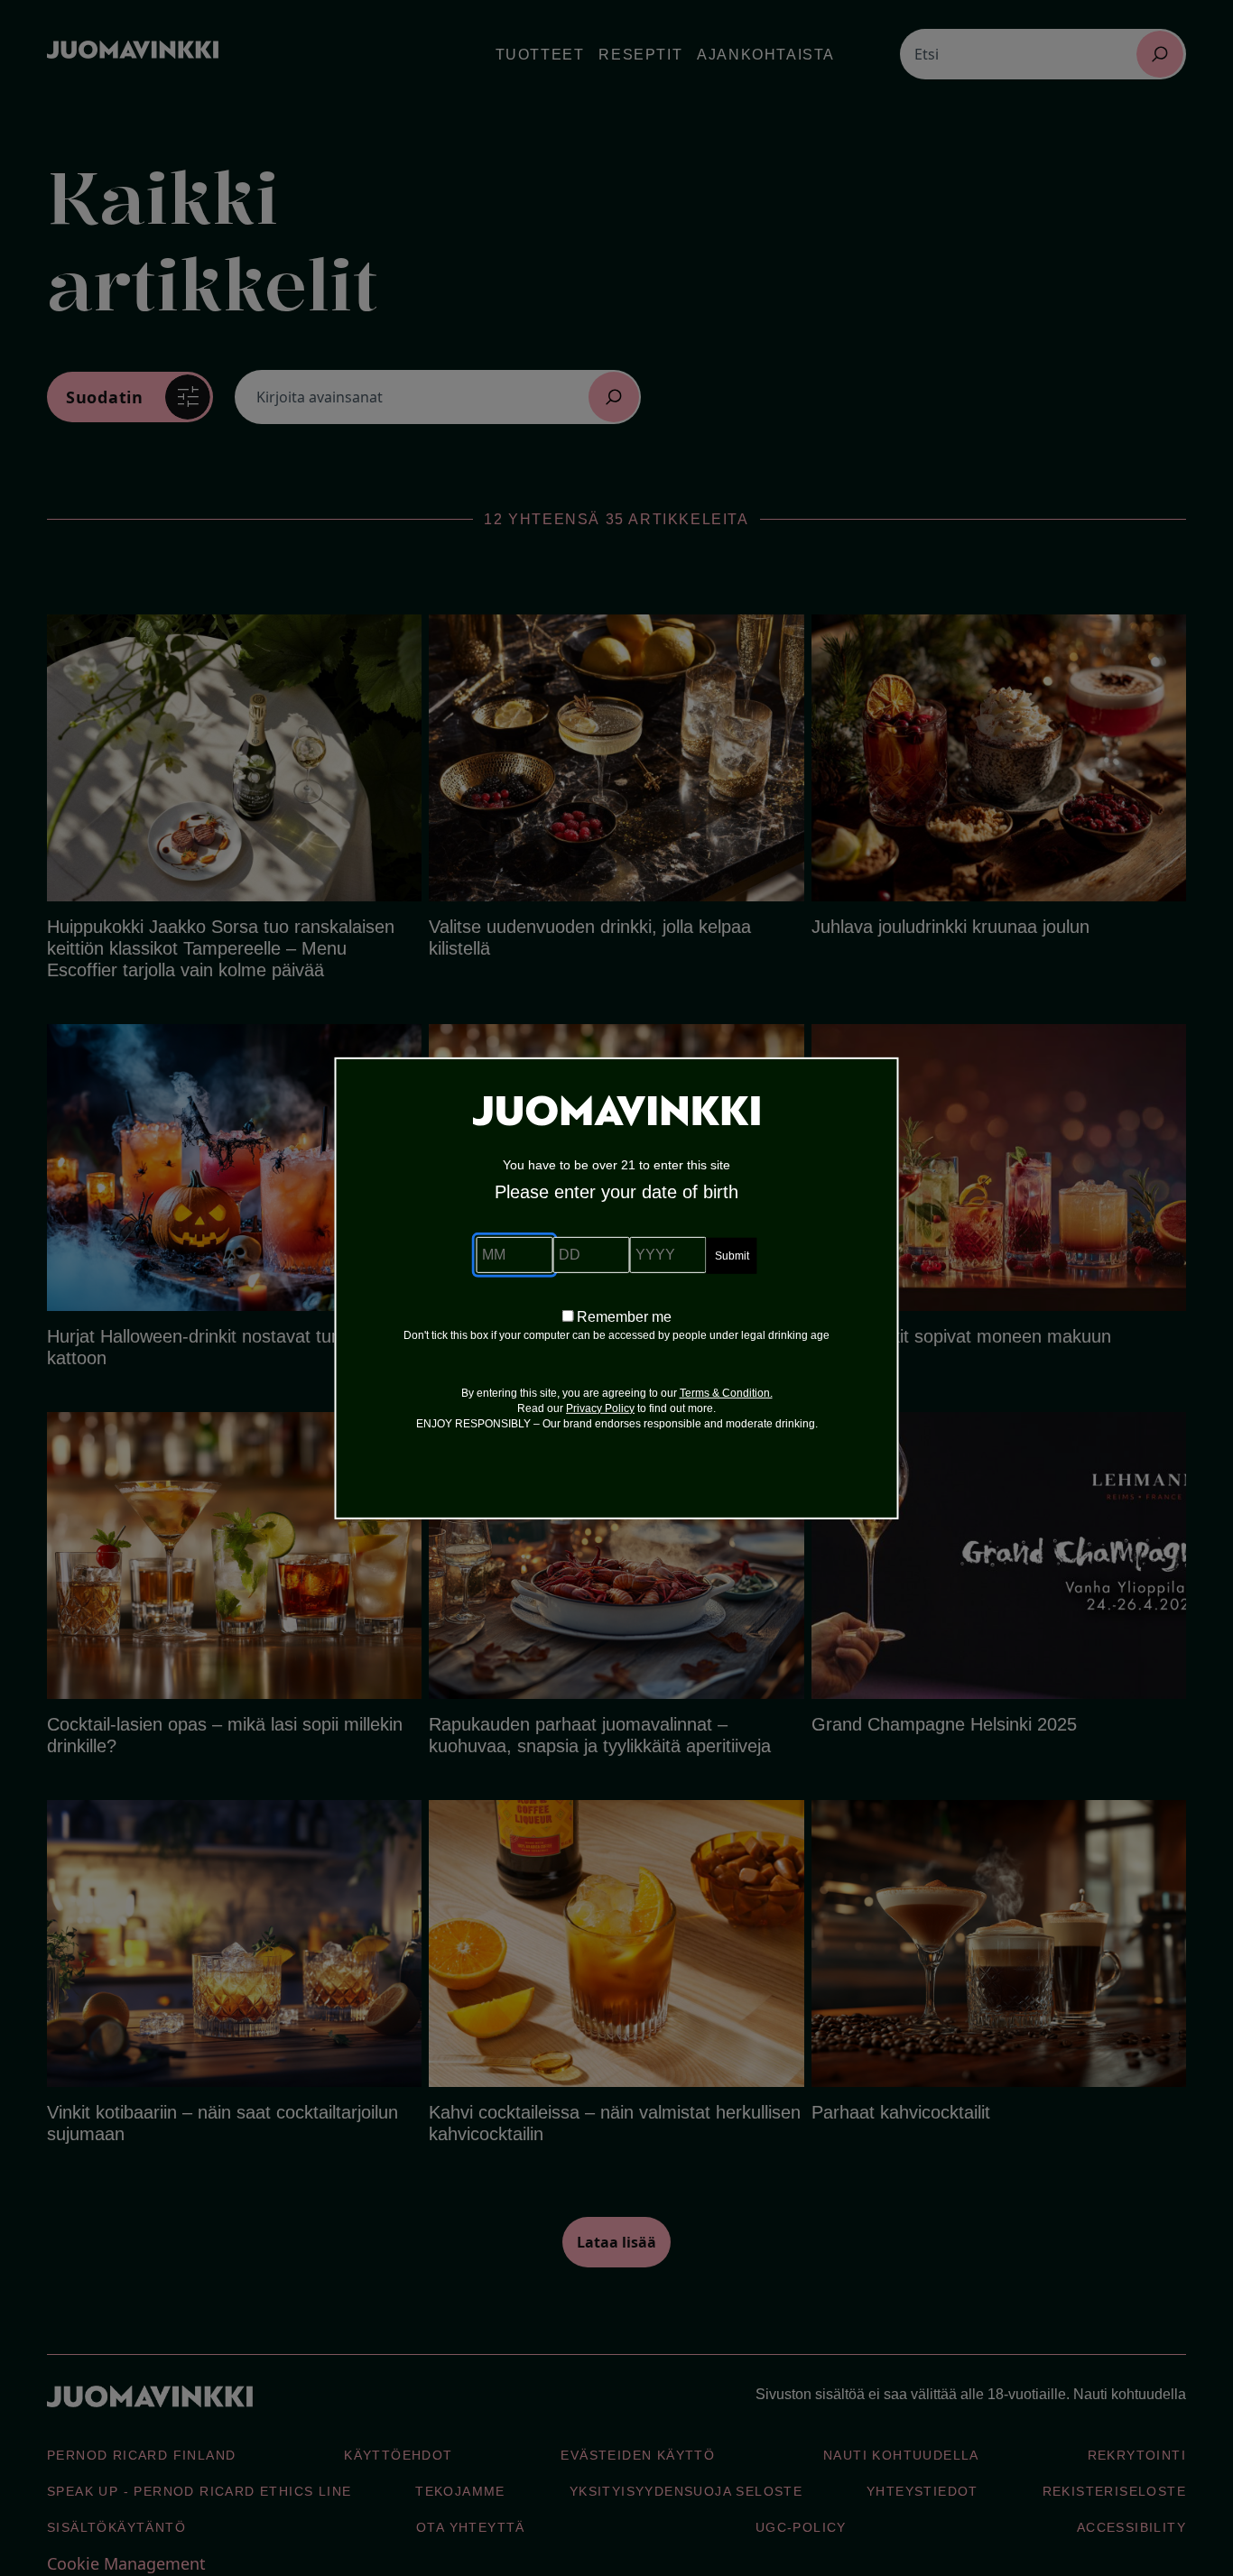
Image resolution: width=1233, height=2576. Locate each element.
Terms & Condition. (726, 1393)
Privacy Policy (600, 1408)
